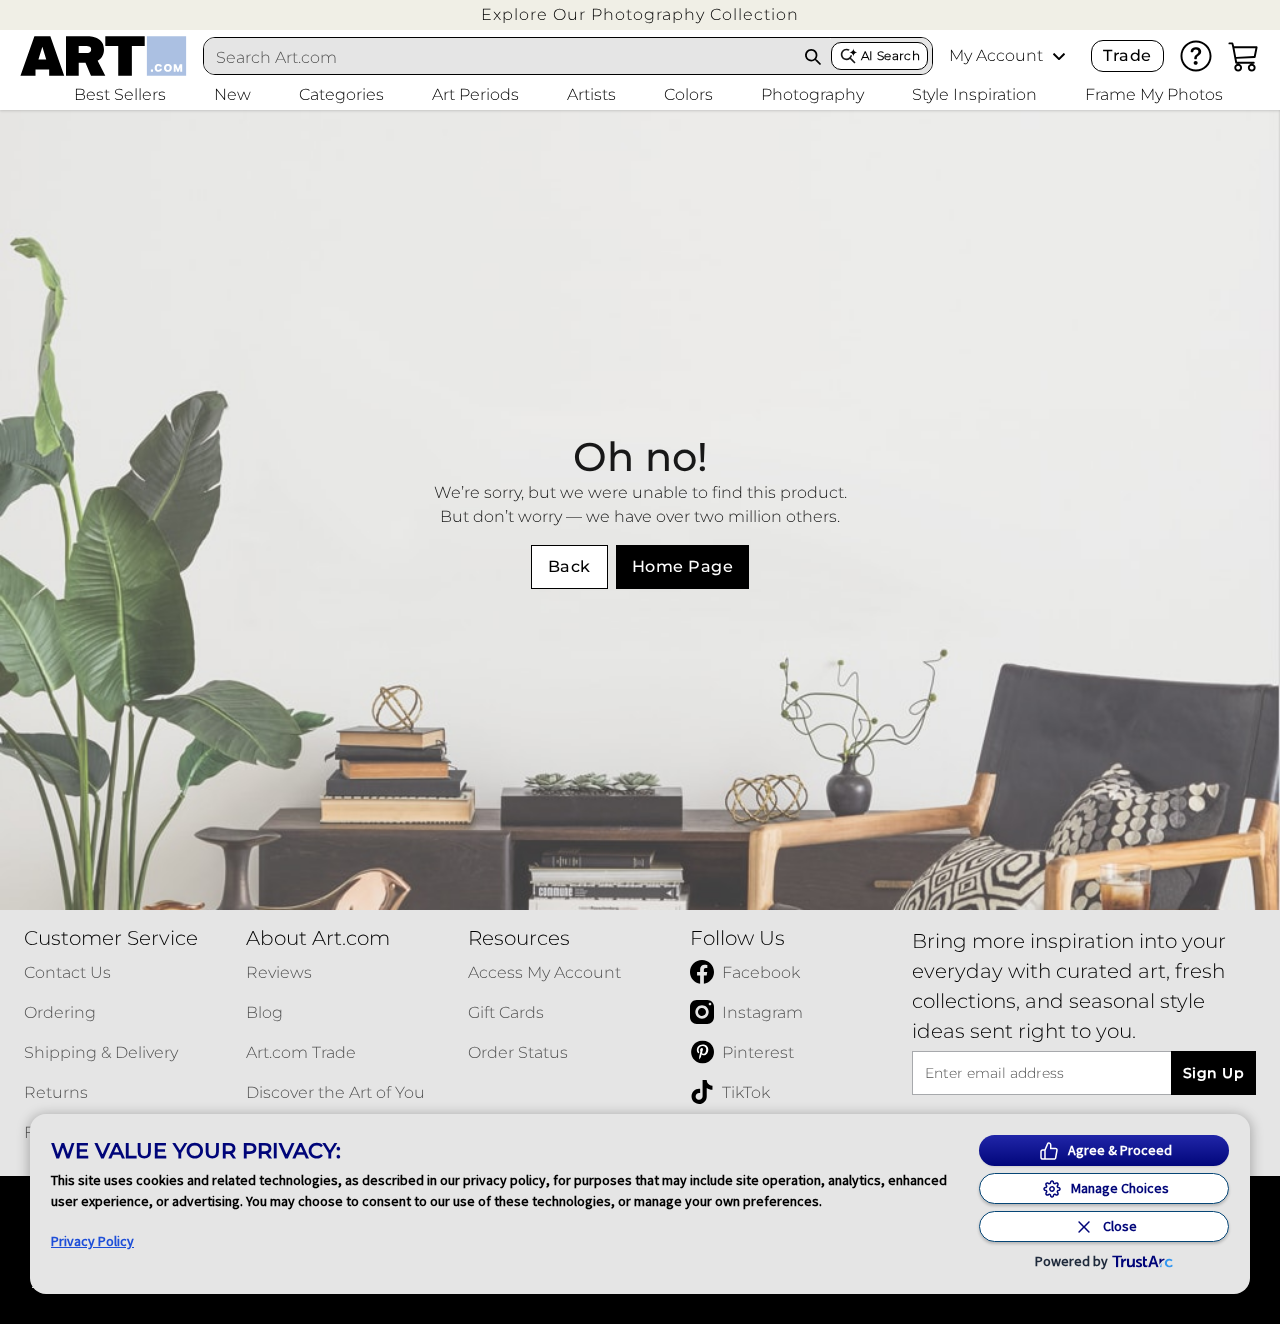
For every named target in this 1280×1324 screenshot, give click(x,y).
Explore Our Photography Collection (640, 14)
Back (569, 566)
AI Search (890, 55)
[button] (640, 14)
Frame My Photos (1154, 94)
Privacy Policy (92, 1241)
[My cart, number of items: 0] (1244, 56)
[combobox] (500, 57)
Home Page (682, 566)
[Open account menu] (1059, 56)
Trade (1127, 55)
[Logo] (103, 56)
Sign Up (1213, 1073)
